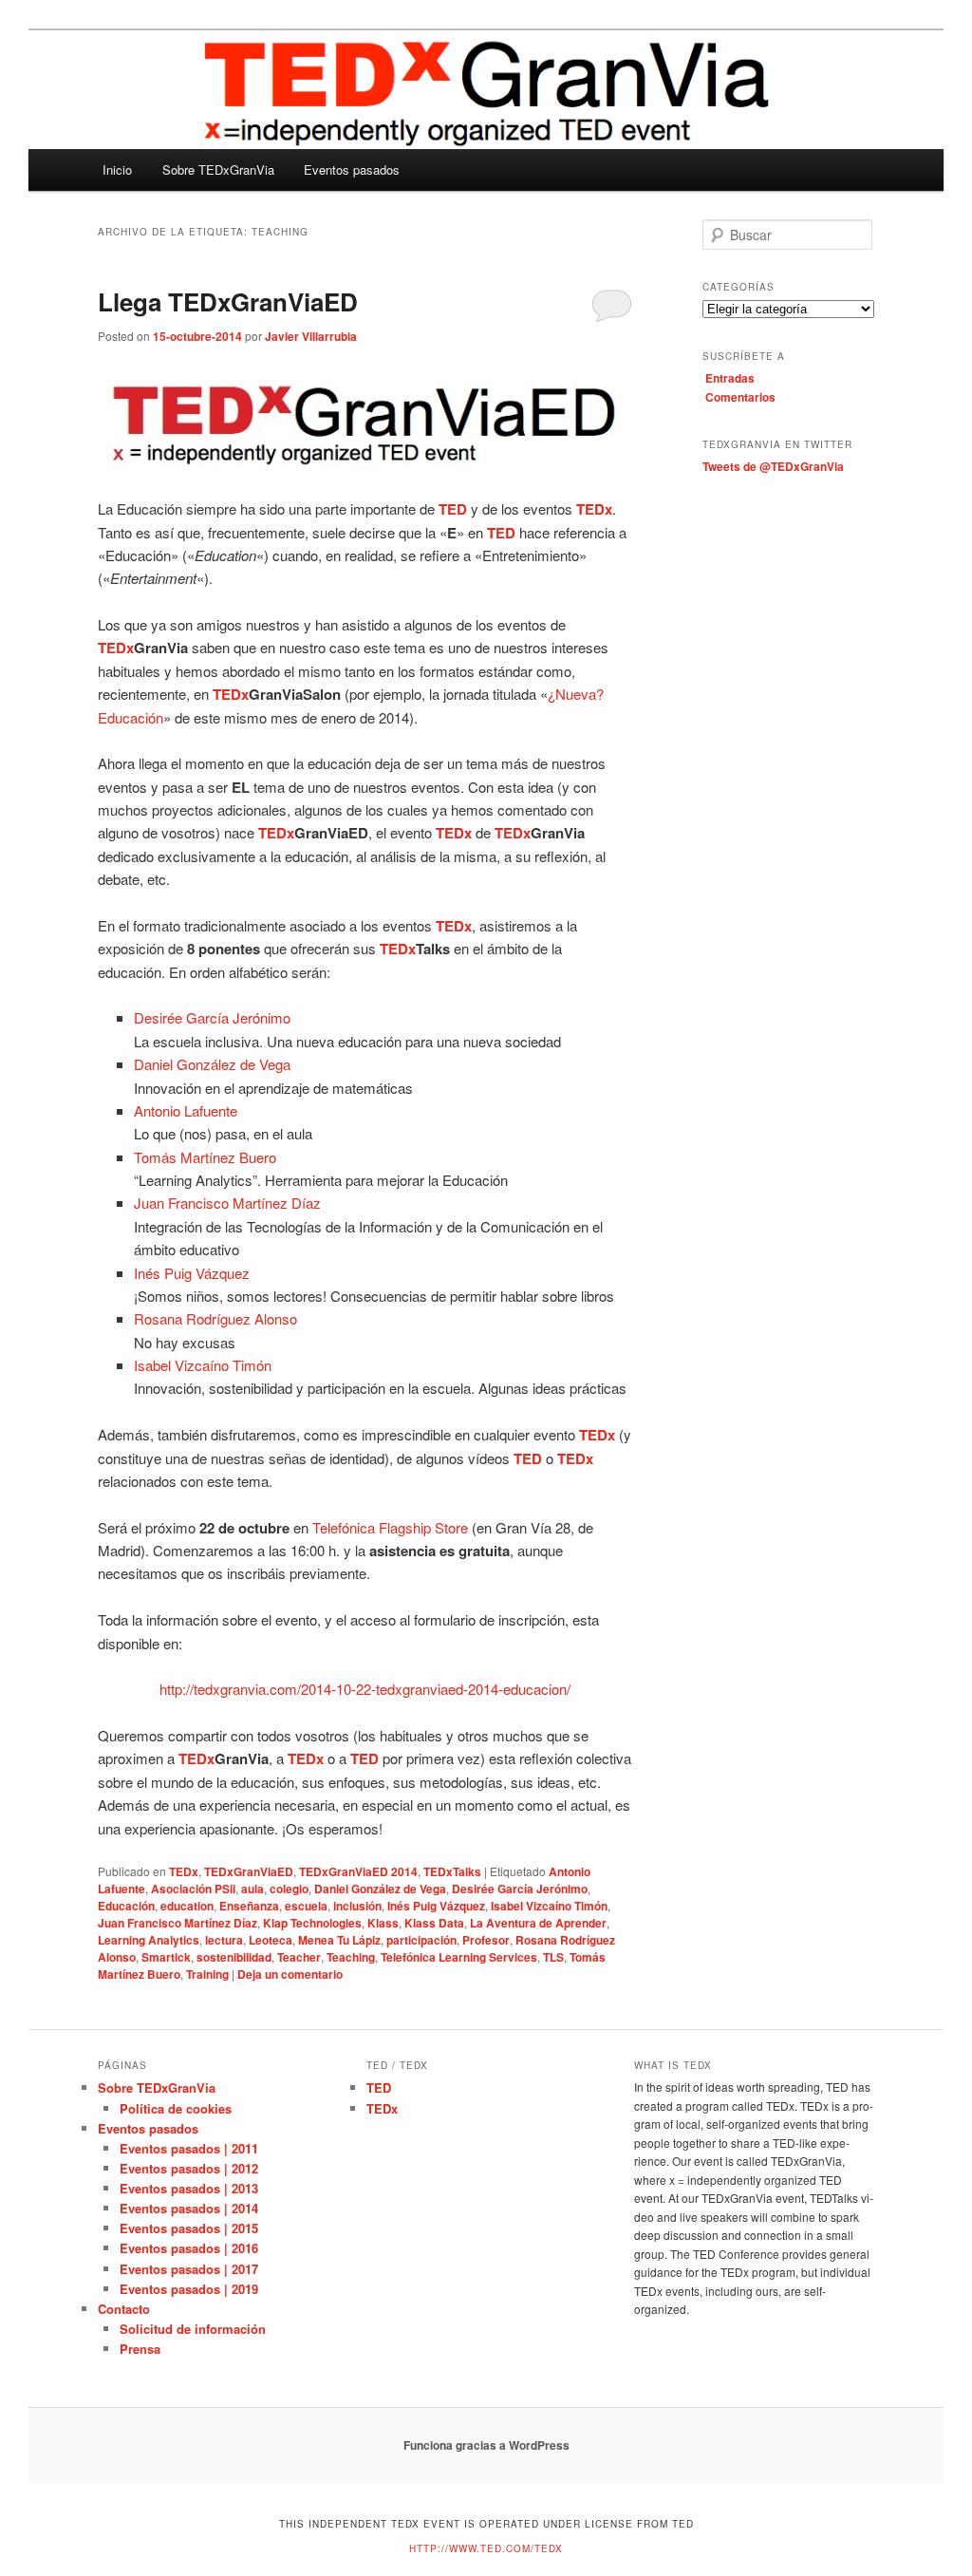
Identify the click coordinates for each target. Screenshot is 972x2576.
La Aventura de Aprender (538, 1923)
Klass (383, 1923)
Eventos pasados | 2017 (189, 2269)
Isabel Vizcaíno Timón (203, 1365)
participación (421, 1940)
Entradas (730, 378)
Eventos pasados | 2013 (189, 2188)
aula (252, 1889)
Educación (126, 1906)
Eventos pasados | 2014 (189, 2208)
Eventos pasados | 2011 (189, 2148)
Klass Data (434, 1923)
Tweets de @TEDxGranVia (773, 466)
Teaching (351, 1957)
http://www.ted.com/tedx (486, 2548)
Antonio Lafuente (186, 1110)
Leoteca (271, 1940)
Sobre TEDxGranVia (218, 169)
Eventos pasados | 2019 (189, 2289)
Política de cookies (176, 2108)
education (187, 1906)
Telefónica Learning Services (459, 1957)
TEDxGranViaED (249, 1871)
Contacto (124, 2309)
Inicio (117, 169)
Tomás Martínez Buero (205, 1157)
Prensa (140, 2349)
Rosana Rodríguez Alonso (215, 1318)
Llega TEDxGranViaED (228, 301)
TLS (553, 1957)
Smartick (166, 1957)
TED (379, 2087)
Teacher (299, 1957)
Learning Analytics (149, 1940)
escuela (306, 1906)
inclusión (357, 1906)
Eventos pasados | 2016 (189, 2248)
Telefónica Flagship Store (390, 1527)
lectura (224, 1940)
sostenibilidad (234, 1957)
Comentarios (740, 397)
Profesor (486, 1940)
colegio (289, 1889)
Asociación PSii (193, 1889)
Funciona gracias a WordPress (486, 2445)
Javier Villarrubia (311, 336)
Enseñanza (249, 1906)
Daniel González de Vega (212, 1064)
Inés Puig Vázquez (192, 1273)
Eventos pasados (352, 169)
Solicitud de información (193, 2329)
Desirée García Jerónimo (212, 1017)
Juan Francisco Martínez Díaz (227, 1203)
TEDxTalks (452, 1871)
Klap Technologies (312, 1923)
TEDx (184, 1871)
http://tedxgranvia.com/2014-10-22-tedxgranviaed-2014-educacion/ (365, 1689)
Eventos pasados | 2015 (189, 2228)
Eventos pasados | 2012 (189, 2168)
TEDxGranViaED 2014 (358, 1871)
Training (207, 1974)
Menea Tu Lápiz (339, 1940)
